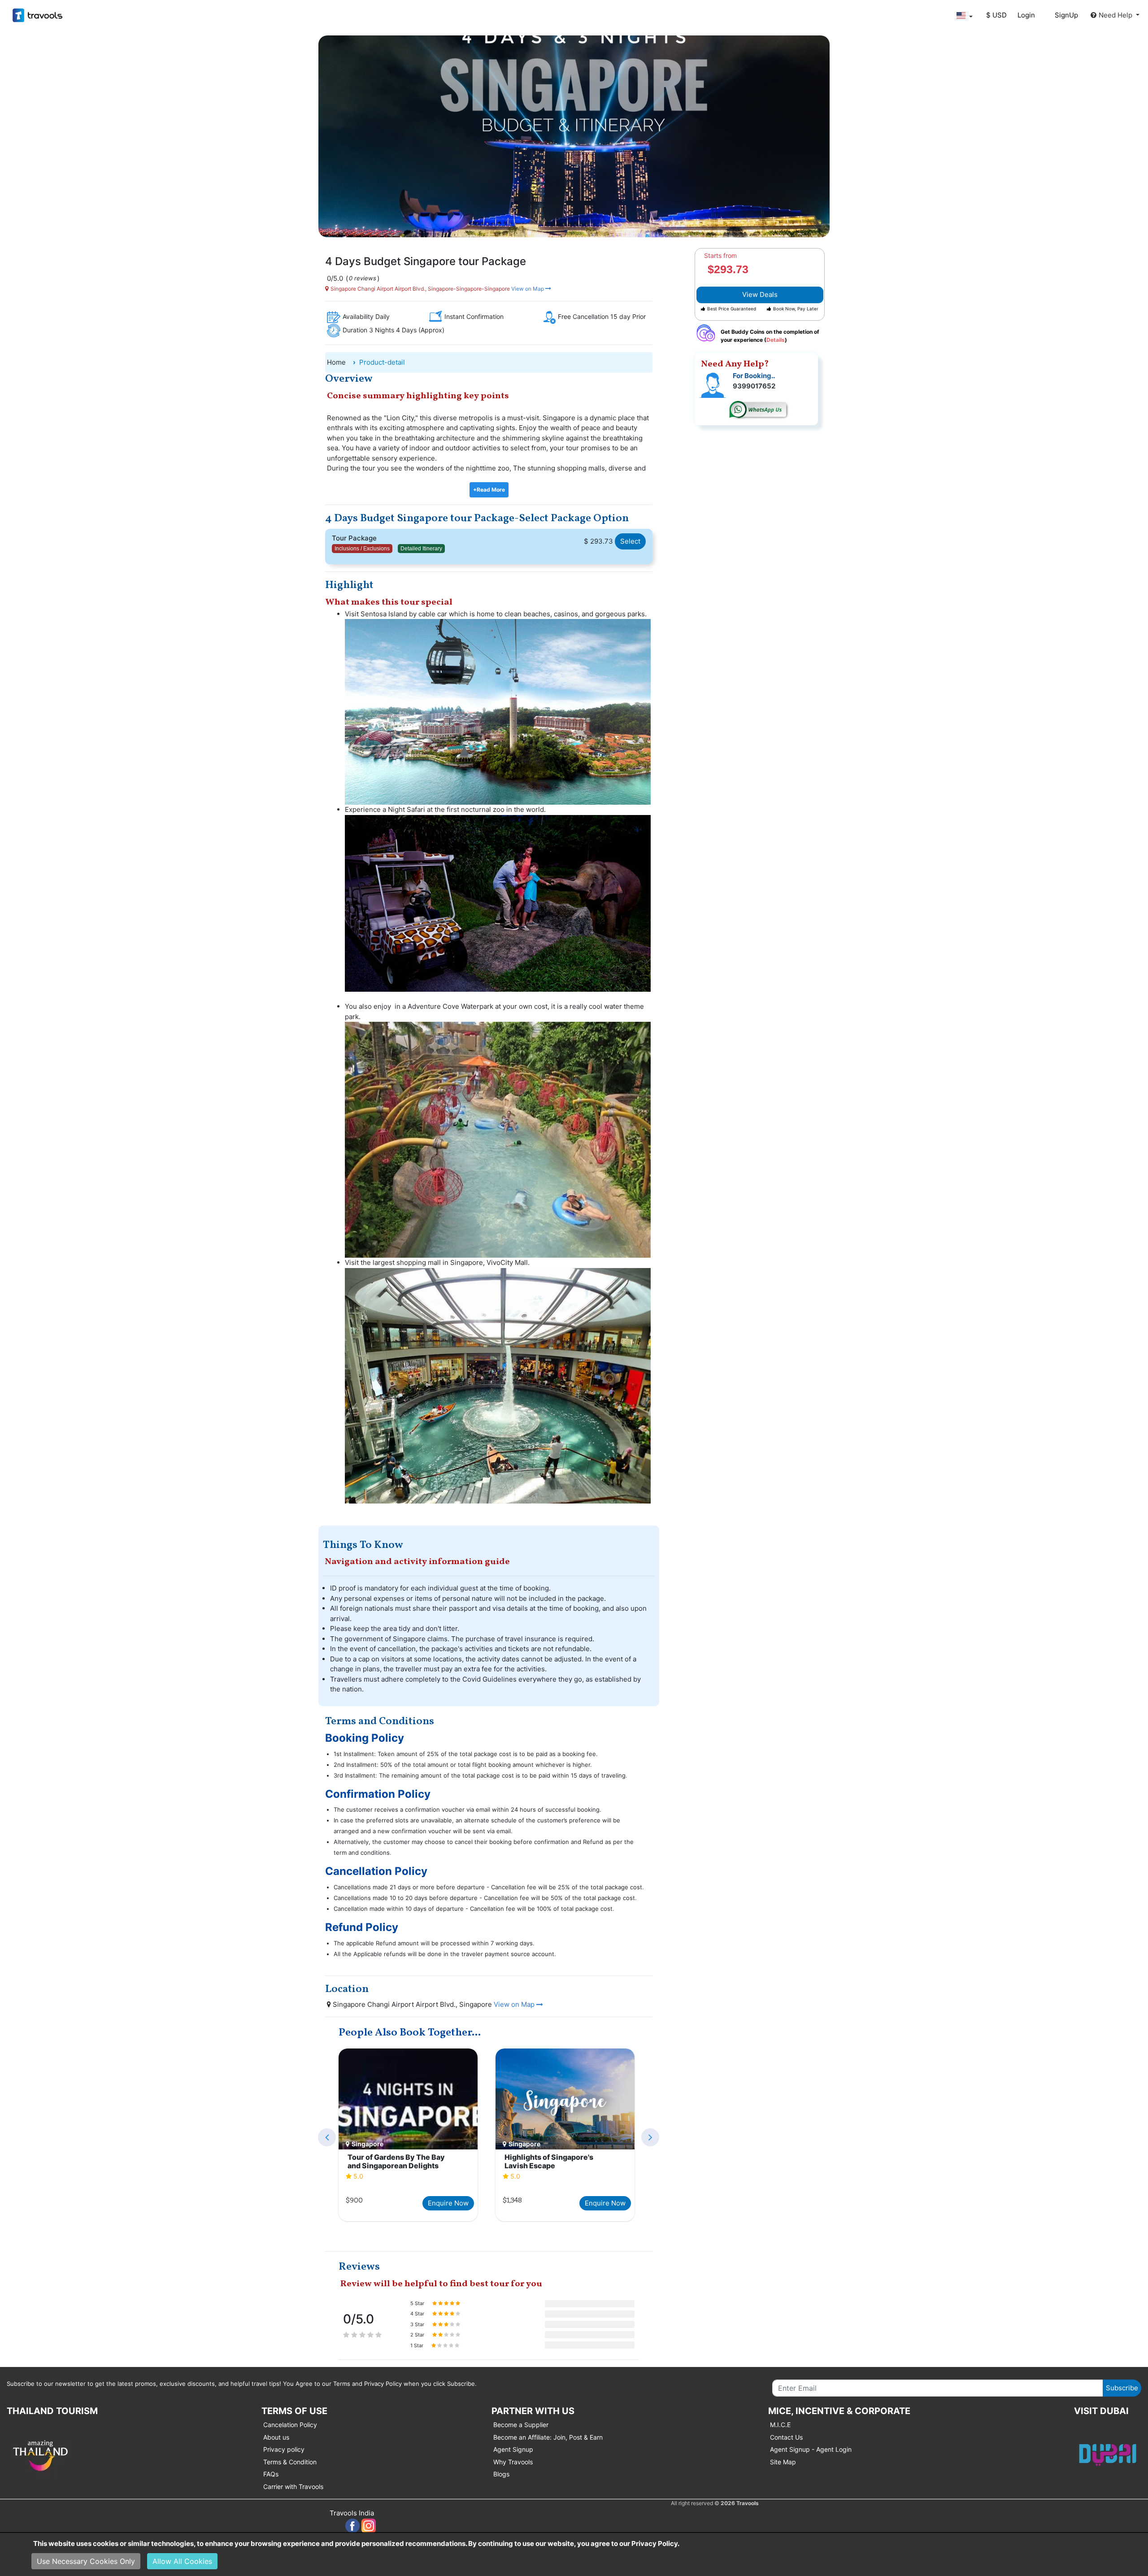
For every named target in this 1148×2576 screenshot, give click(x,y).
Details (776, 340)
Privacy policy (284, 2449)
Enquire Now (448, 2203)
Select (630, 541)
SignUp (1066, 15)
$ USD (996, 15)
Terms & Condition (290, 2462)
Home (336, 362)
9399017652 (754, 386)
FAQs (271, 2474)
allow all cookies (182, 2561)
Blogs (501, 2474)
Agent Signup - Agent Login (811, 2449)
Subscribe (1122, 2388)
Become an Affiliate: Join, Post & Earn (548, 2437)
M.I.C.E (780, 2425)
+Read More (489, 490)
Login (1026, 15)
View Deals (760, 294)
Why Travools (513, 2462)
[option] (408, 2136)
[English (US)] (964, 15)
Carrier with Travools (293, 2487)
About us (276, 2437)
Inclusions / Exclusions (362, 549)
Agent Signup (513, 2449)
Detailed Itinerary (421, 549)
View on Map (528, 289)
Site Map (783, 2462)
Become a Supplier (521, 2425)
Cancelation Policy (290, 2425)
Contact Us (786, 2437)
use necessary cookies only (86, 2561)
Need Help (1116, 15)
